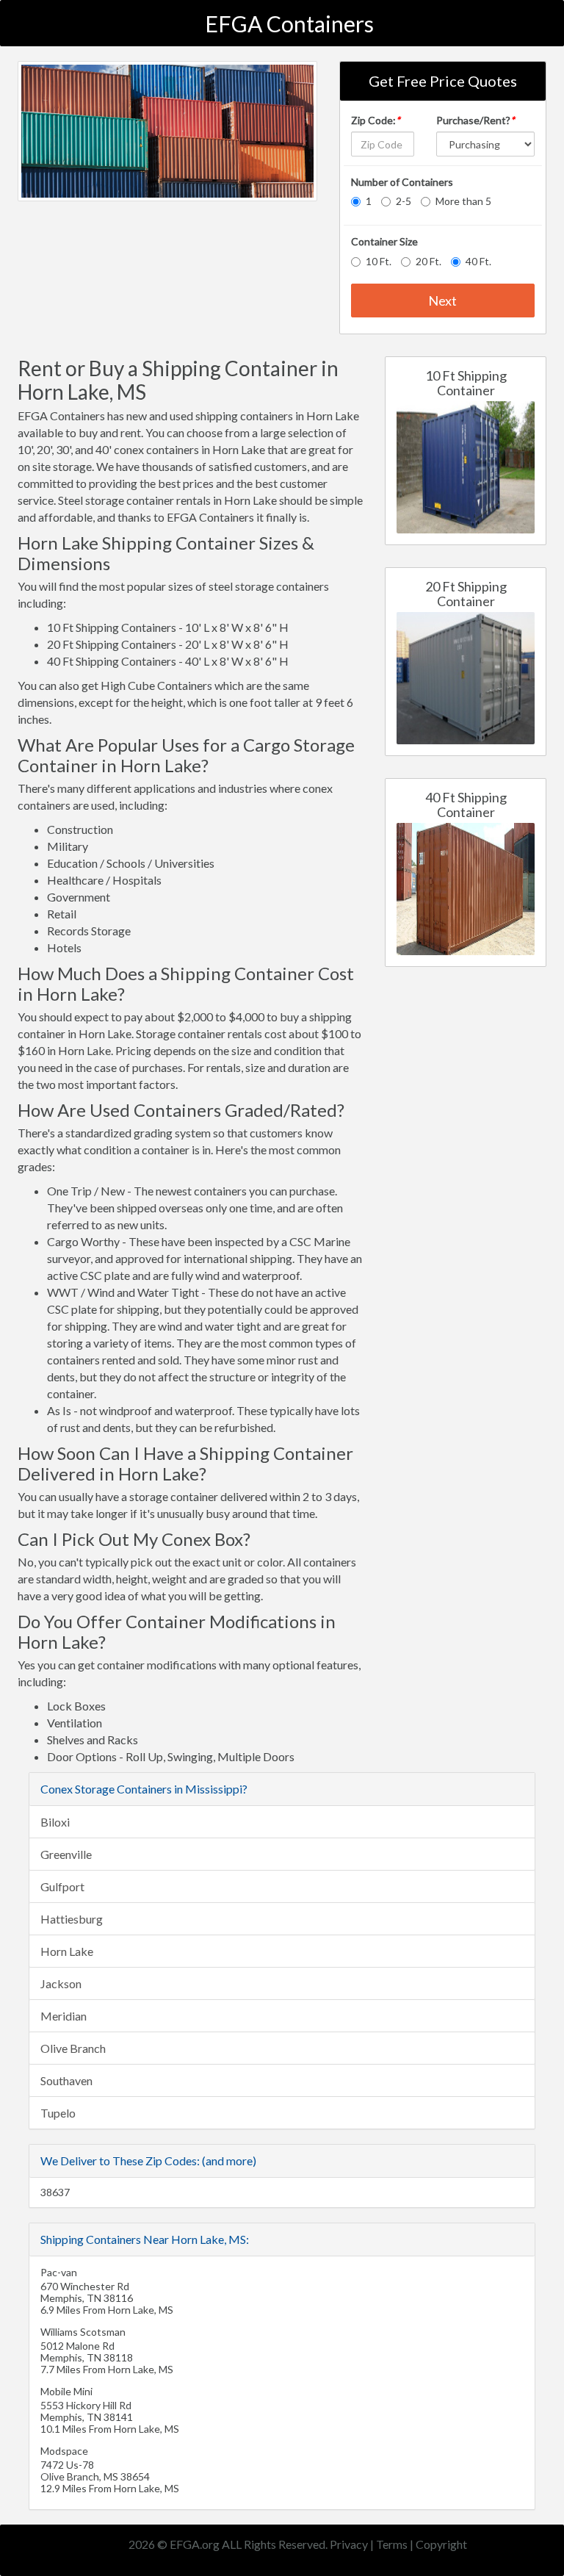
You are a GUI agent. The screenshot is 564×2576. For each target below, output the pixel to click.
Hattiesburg (72, 1919)
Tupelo (58, 2113)
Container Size (384, 241)
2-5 (404, 201)
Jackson (61, 1983)
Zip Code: (376, 120)
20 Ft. (429, 261)
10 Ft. (379, 261)
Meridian (64, 2016)
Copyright (441, 2544)
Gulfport (62, 1886)
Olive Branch (73, 2048)
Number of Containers (402, 182)
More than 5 (463, 201)
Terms (392, 2544)
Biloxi (55, 1822)
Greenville (66, 1854)
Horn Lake (67, 1951)
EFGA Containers (289, 24)
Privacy (349, 2544)
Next (442, 301)
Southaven (66, 2080)
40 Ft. (478, 261)
